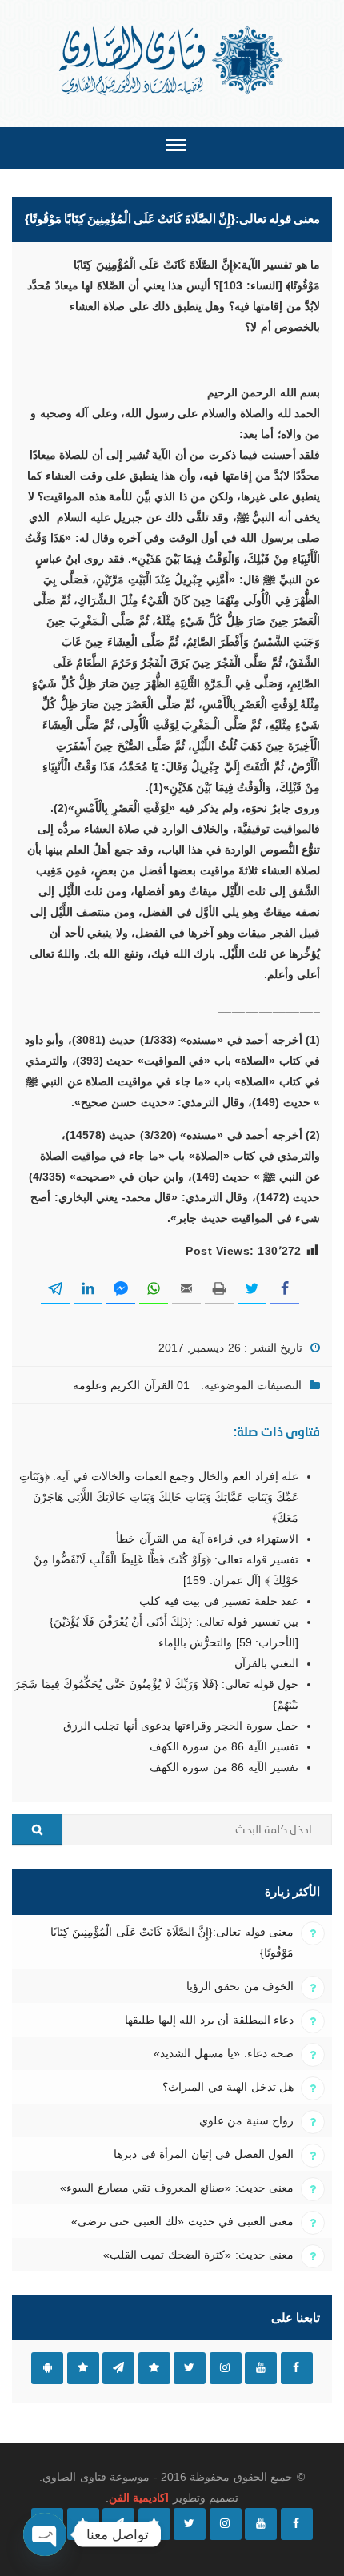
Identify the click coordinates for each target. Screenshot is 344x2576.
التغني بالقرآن (266, 1663)
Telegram (118, 2368)
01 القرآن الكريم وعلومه (131, 1385)
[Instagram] (226, 2524)
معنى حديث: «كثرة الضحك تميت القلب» (198, 2255)
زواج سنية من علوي (246, 2120)
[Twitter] (190, 2524)
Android (47, 2368)
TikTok (154, 2368)
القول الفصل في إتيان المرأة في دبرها (204, 2154)
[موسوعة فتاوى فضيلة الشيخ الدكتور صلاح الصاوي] (172, 60)
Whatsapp (83, 2368)
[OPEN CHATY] (45, 2534)
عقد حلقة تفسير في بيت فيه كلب (219, 1601)
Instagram (226, 2368)
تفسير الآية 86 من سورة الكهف (224, 1746)
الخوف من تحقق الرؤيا (240, 1986)
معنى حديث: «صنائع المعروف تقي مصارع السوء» (177, 2188)
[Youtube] (261, 2524)
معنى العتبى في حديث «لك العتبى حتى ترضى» (182, 2221)
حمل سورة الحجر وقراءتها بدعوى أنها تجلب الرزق (181, 1726)
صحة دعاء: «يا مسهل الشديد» (224, 2053)
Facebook (297, 2368)
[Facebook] (297, 2524)
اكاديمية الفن (139, 2498)
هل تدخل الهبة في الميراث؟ (228, 2087)
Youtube (261, 2368)
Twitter (190, 2368)
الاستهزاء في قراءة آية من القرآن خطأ (207, 1539)
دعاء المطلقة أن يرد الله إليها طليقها (209, 2020)
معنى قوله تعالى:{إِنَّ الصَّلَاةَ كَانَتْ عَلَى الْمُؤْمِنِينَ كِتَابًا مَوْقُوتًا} (172, 1942)
